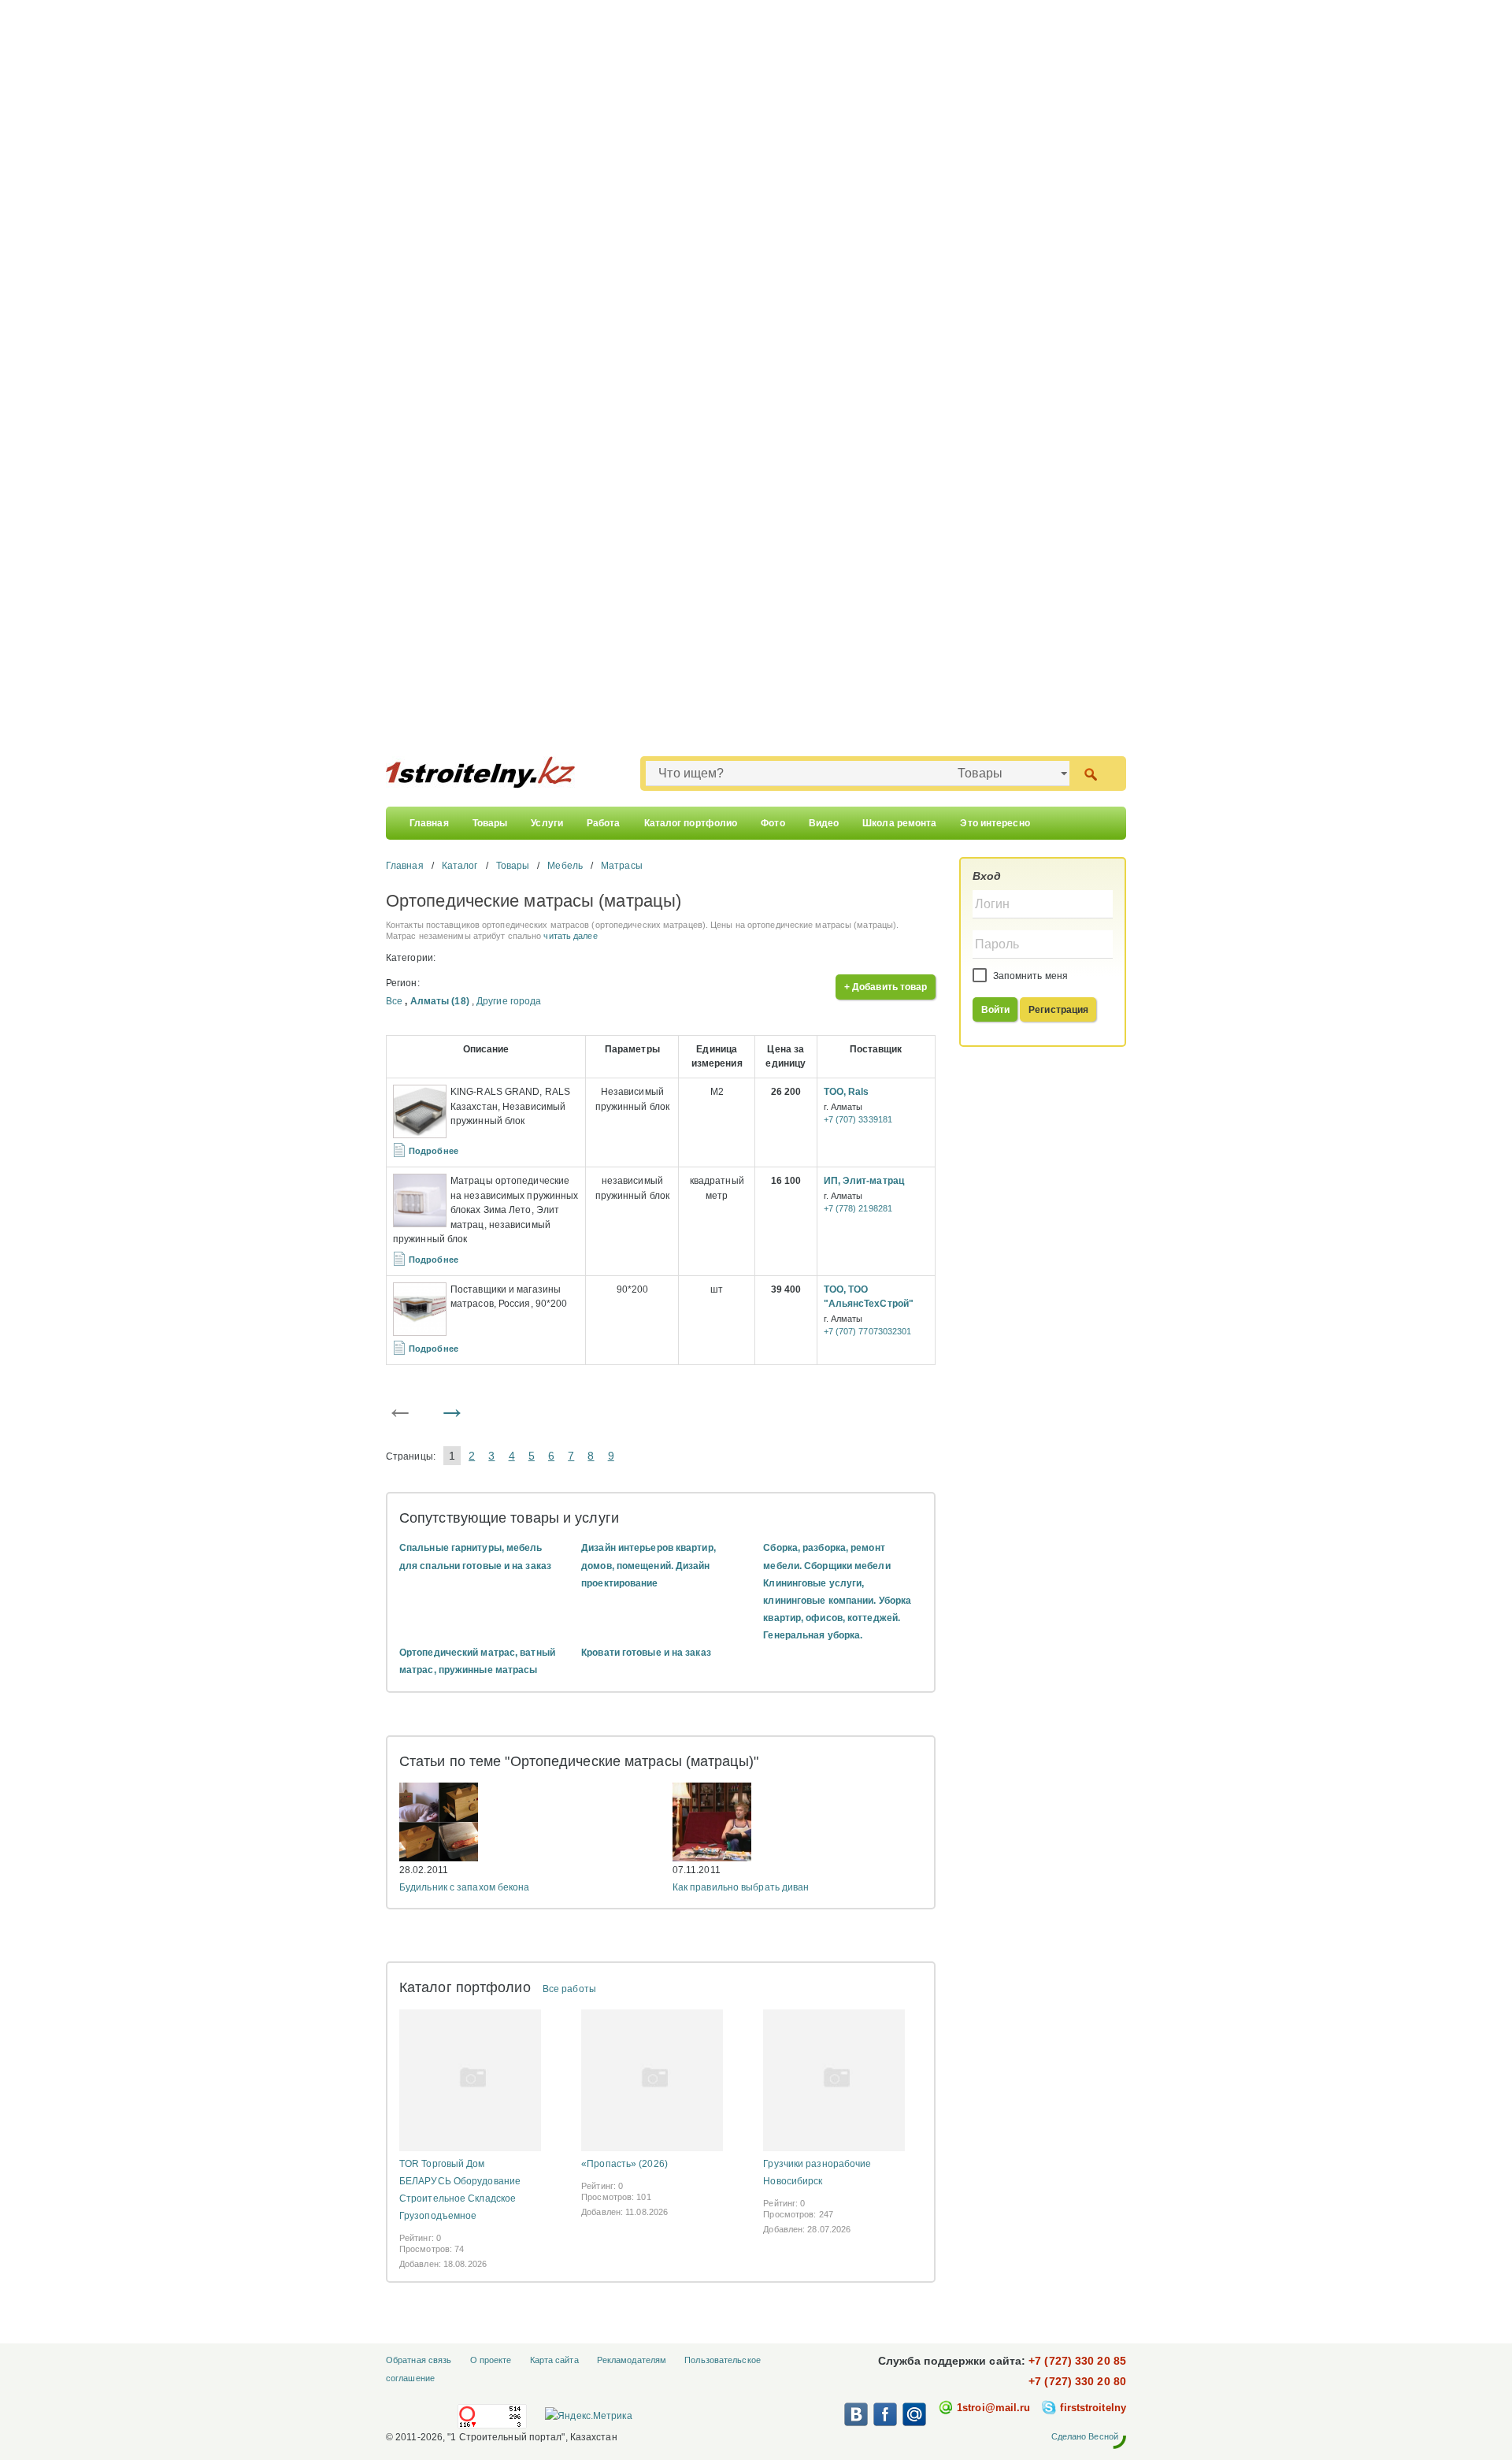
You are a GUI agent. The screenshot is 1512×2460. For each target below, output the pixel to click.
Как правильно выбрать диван (741, 1887)
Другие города (509, 1001)
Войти (996, 1010)
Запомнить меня (1030, 976)
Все (394, 1001)
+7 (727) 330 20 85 (1077, 2361)
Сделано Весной (1085, 2436)
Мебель (565, 866)
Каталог (460, 866)
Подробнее (434, 1151)
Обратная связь (419, 2360)
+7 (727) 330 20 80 (1077, 2381)
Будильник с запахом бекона (465, 1887)
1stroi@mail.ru (993, 2408)
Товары (490, 823)
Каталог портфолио (691, 823)
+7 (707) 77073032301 (868, 1331)
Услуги (547, 823)
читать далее (570, 936)
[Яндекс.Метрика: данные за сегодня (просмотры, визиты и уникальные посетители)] (588, 2416)
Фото (773, 823)
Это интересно (995, 823)
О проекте (491, 2360)
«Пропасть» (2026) (624, 2164)
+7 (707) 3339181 (858, 1119)
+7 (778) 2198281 (858, 1208)
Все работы (569, 1989)
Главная (429, 823)
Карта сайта (554, 2360)
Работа (604, 823)
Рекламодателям (632, 2360)
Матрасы (622, 866)
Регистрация (1058, 1010)
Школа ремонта (899, 823)
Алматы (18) (440, 1001)
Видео (824, 823)
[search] (1090, 773)
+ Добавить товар (886, 987)
